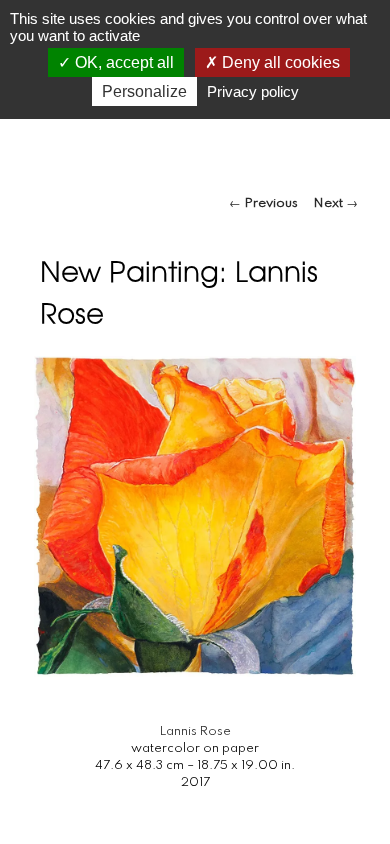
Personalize (144, 91)
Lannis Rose (195, 731)
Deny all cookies (279, 62)
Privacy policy (253, 91)
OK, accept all (122, 62)
